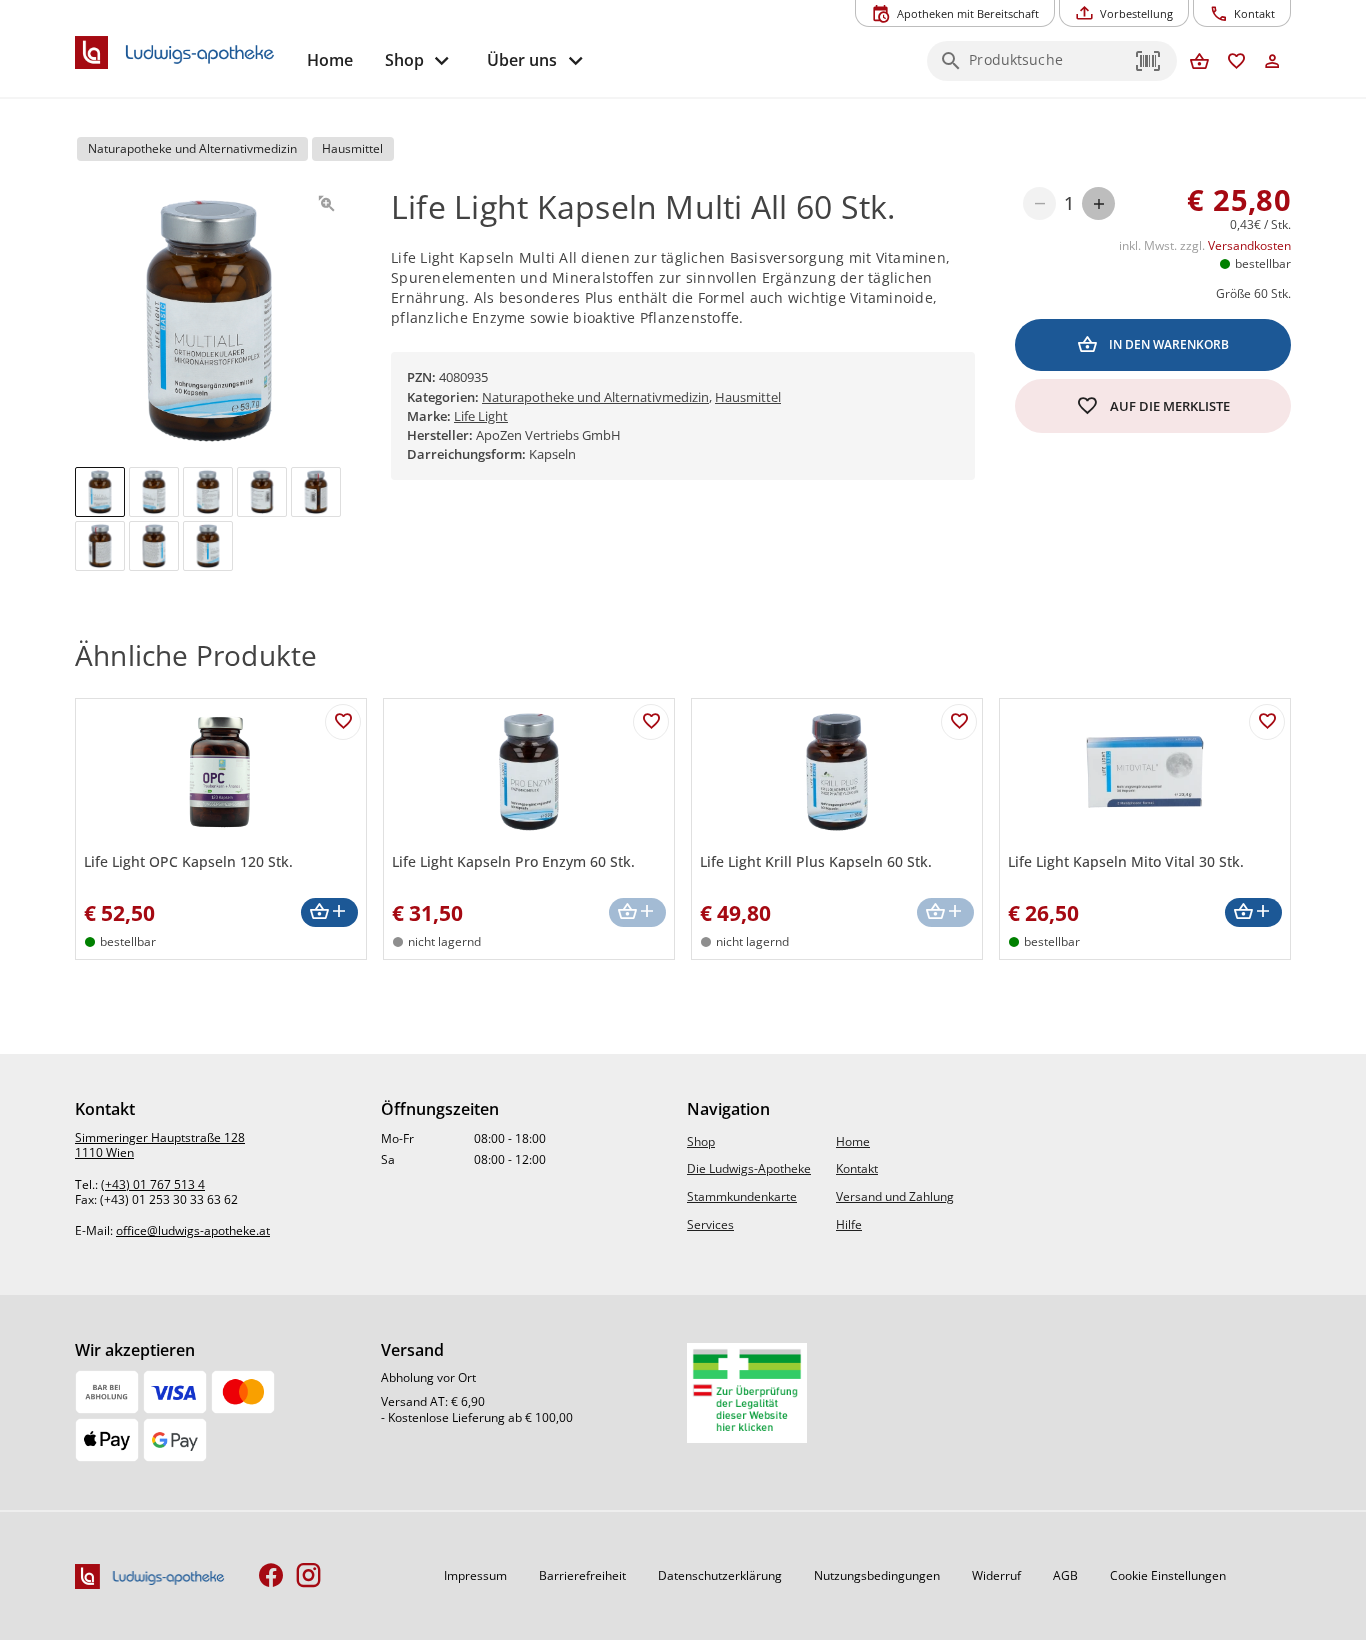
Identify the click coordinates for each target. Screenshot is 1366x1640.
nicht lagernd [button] (444, 941)
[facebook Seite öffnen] (271, 1576)
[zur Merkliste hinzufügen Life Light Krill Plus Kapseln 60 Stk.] (959, 722)
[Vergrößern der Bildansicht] (326, 203)
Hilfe (849, 1224)
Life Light (481, 416)
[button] (1149, 61)
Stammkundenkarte (742, 1196)
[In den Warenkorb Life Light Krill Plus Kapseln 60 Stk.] (945, 912)
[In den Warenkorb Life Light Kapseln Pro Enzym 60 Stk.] (637, 912)
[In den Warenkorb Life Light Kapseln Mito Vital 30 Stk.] (1253, 912)
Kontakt (857, 1168)
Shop (701, 1141)
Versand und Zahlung (895, 1196)
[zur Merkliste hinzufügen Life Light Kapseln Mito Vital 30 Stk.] (1267, 722)
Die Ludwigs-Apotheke (749, 1168)
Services (710, 1224)
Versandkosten (1249, 245)
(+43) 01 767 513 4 (153, 1184)
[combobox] (1047, 67)
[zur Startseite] (183, 53)
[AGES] (747, 1393)
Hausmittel (748, 397)
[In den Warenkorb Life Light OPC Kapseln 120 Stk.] (329, 912)
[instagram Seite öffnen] (308, 1576)
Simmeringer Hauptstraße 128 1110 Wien (160, 1145)
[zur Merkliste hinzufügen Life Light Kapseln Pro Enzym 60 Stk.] (651, 722)
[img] (100, 492)
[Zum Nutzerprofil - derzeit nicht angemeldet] (1272, 62)
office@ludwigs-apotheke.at (193, 1230)
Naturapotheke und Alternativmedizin (595, 397)
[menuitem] (330, 60)
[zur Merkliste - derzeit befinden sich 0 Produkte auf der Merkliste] (1236, 62)
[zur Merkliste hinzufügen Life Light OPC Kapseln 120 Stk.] (343, 722)
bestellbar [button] (1263, 263)
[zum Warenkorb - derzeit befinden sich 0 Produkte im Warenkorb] (1199, 62)
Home (853, 1141)
